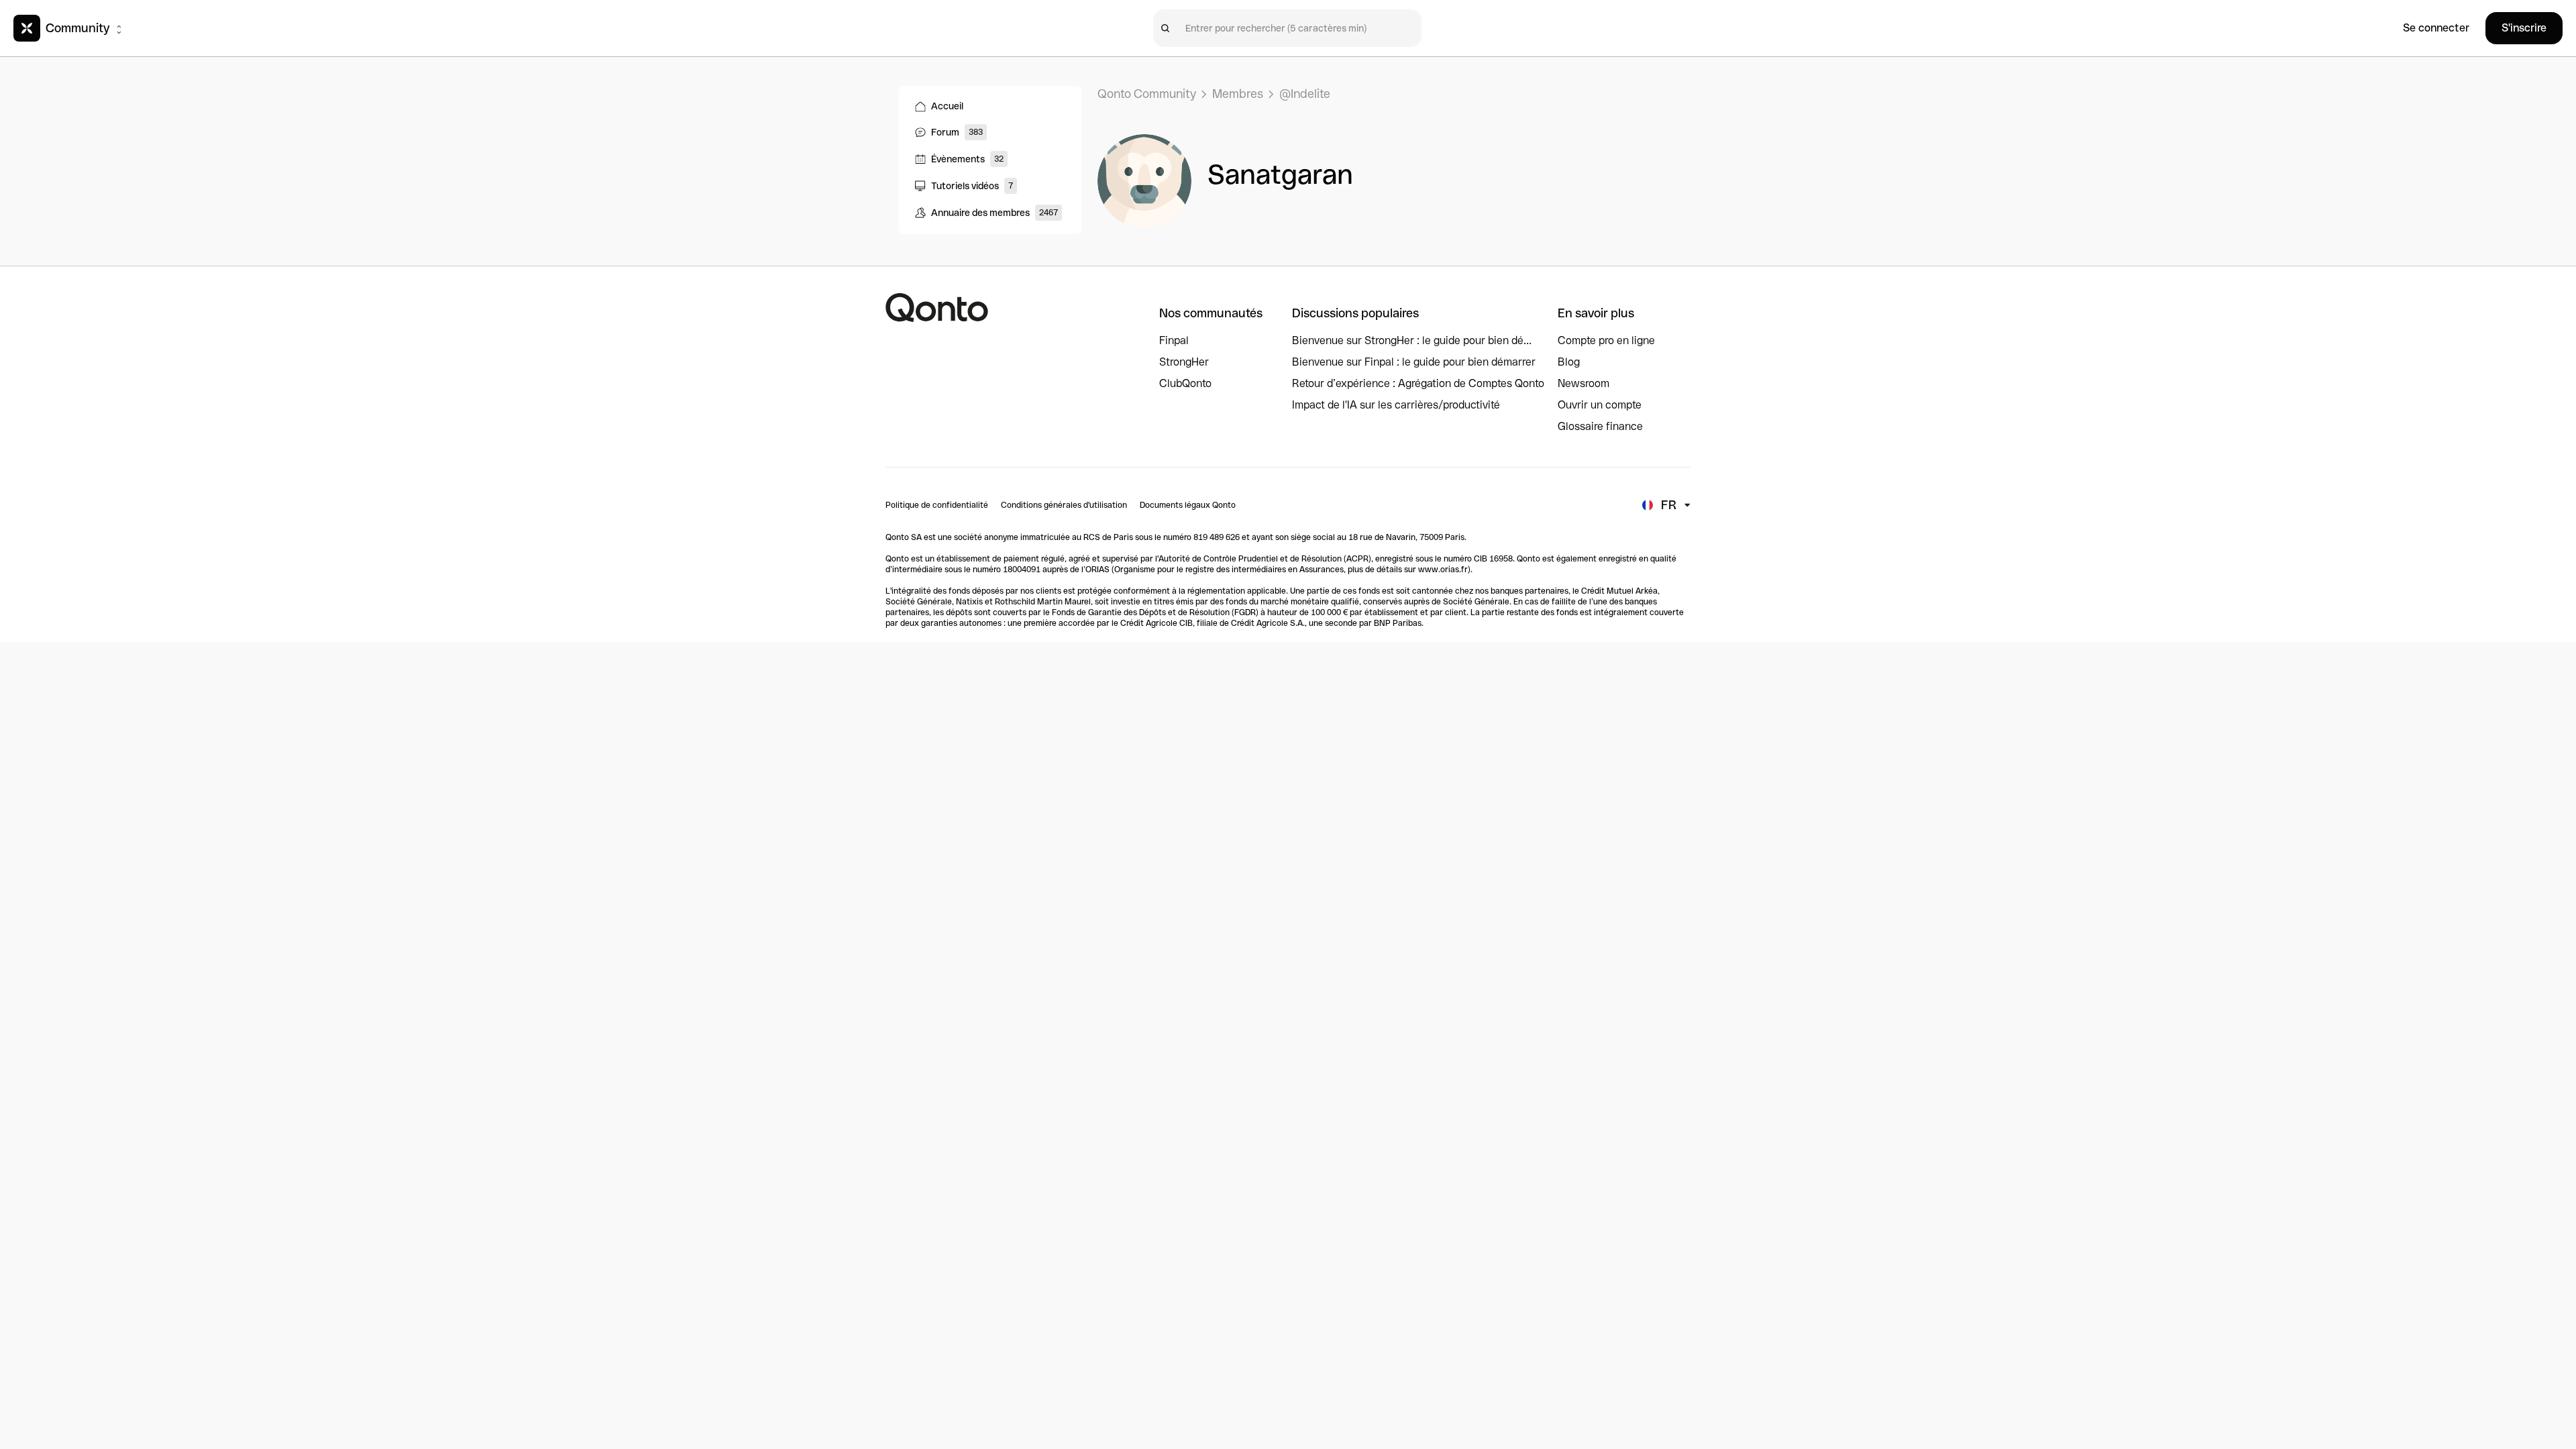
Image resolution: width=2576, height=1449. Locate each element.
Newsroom (1584, 383)
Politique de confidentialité (937, 505)
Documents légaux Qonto (1188, 505)
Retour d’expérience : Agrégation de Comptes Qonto (1418, 383)
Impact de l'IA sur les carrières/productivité (1396, 405)
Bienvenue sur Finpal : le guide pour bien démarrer (1414, 362)
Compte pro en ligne (1606, 340)
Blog (1569, 362)
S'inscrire (2524, 28)
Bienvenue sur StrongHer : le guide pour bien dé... (1412, 340)
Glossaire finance (1600, 426)
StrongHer (1184, 362)
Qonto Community (1147, 94)
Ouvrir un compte (1600, 405)
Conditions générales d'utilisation (1064, 505)
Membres (1238, 94)
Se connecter (2436, 28)
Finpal (1174, 340)
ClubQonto (1185, 383)
